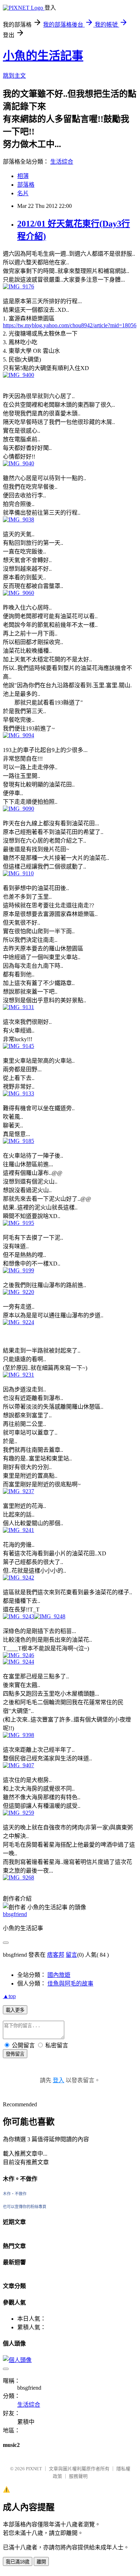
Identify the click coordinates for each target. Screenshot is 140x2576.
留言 (71, 1955)
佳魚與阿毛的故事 (70, 1984)
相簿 (23, 176)
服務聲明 (78, 2476)
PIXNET (34, 2469)
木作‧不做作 (15, 2194)
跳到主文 (14, 76)
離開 (41, 2562)
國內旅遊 (59, 1975)
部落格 (26, 185)
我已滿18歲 (18, 2562)
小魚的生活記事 (43, 56)
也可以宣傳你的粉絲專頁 (25, 2207)
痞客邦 (56, 1955)
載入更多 (15, 2010)
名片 (23, 193)
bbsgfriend (15, 1914)
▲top (9, 1996)
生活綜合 (62, 162)
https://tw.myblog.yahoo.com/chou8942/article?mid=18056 (70, 325)
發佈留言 (15, 2054)
